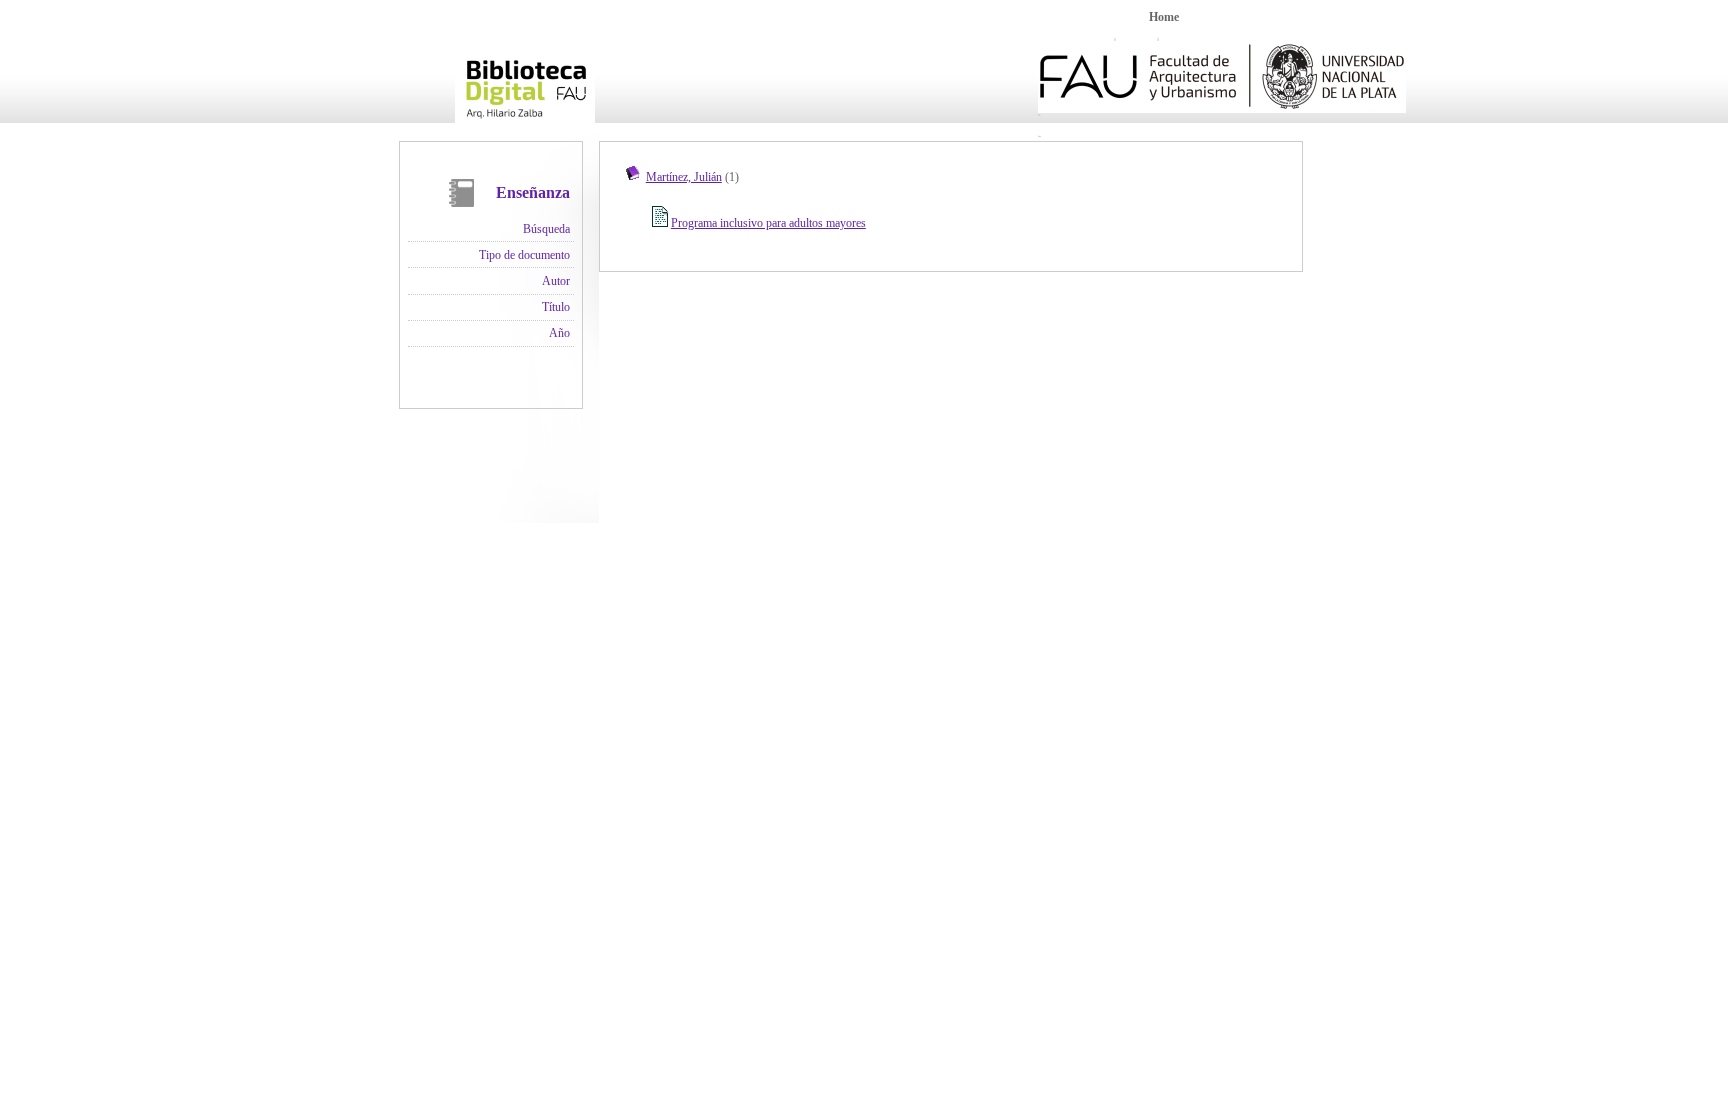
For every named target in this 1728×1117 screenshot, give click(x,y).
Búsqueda (546, 229)
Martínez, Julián (684, 177)
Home (1164, 17)
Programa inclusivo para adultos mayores (768, 223)
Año (559, 333)
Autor (556, 281)
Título (556, 307)
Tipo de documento (524, 255)
